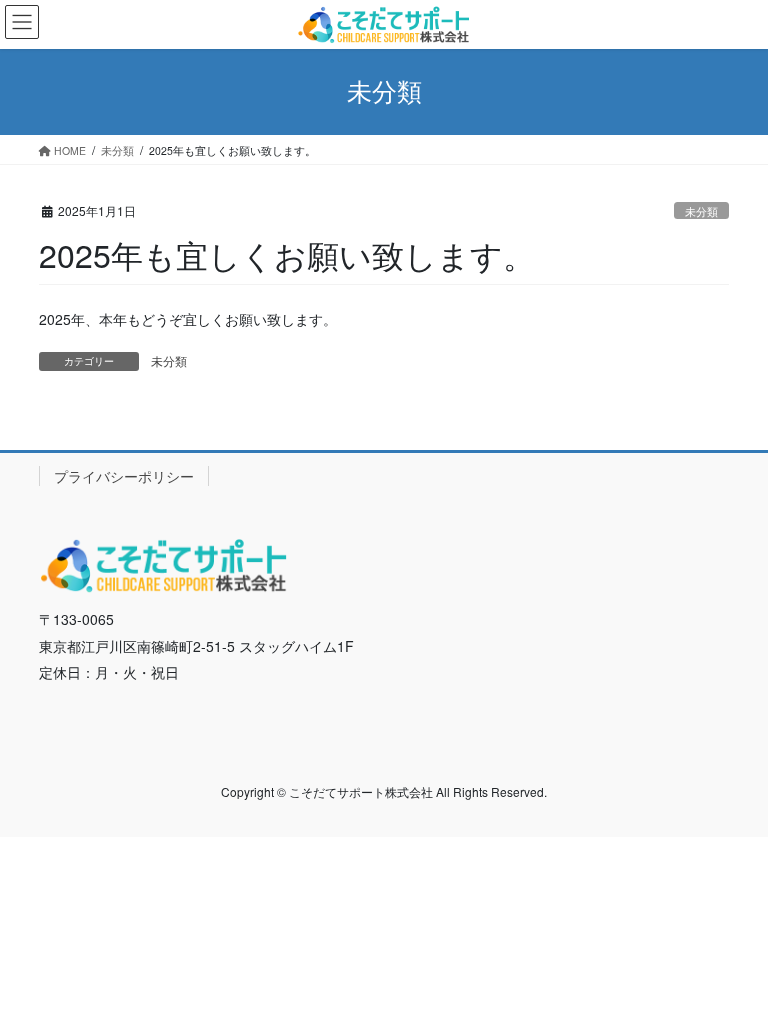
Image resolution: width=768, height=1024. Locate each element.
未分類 (701, 211)
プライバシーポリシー (124, 476)
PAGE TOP (731, 974)
